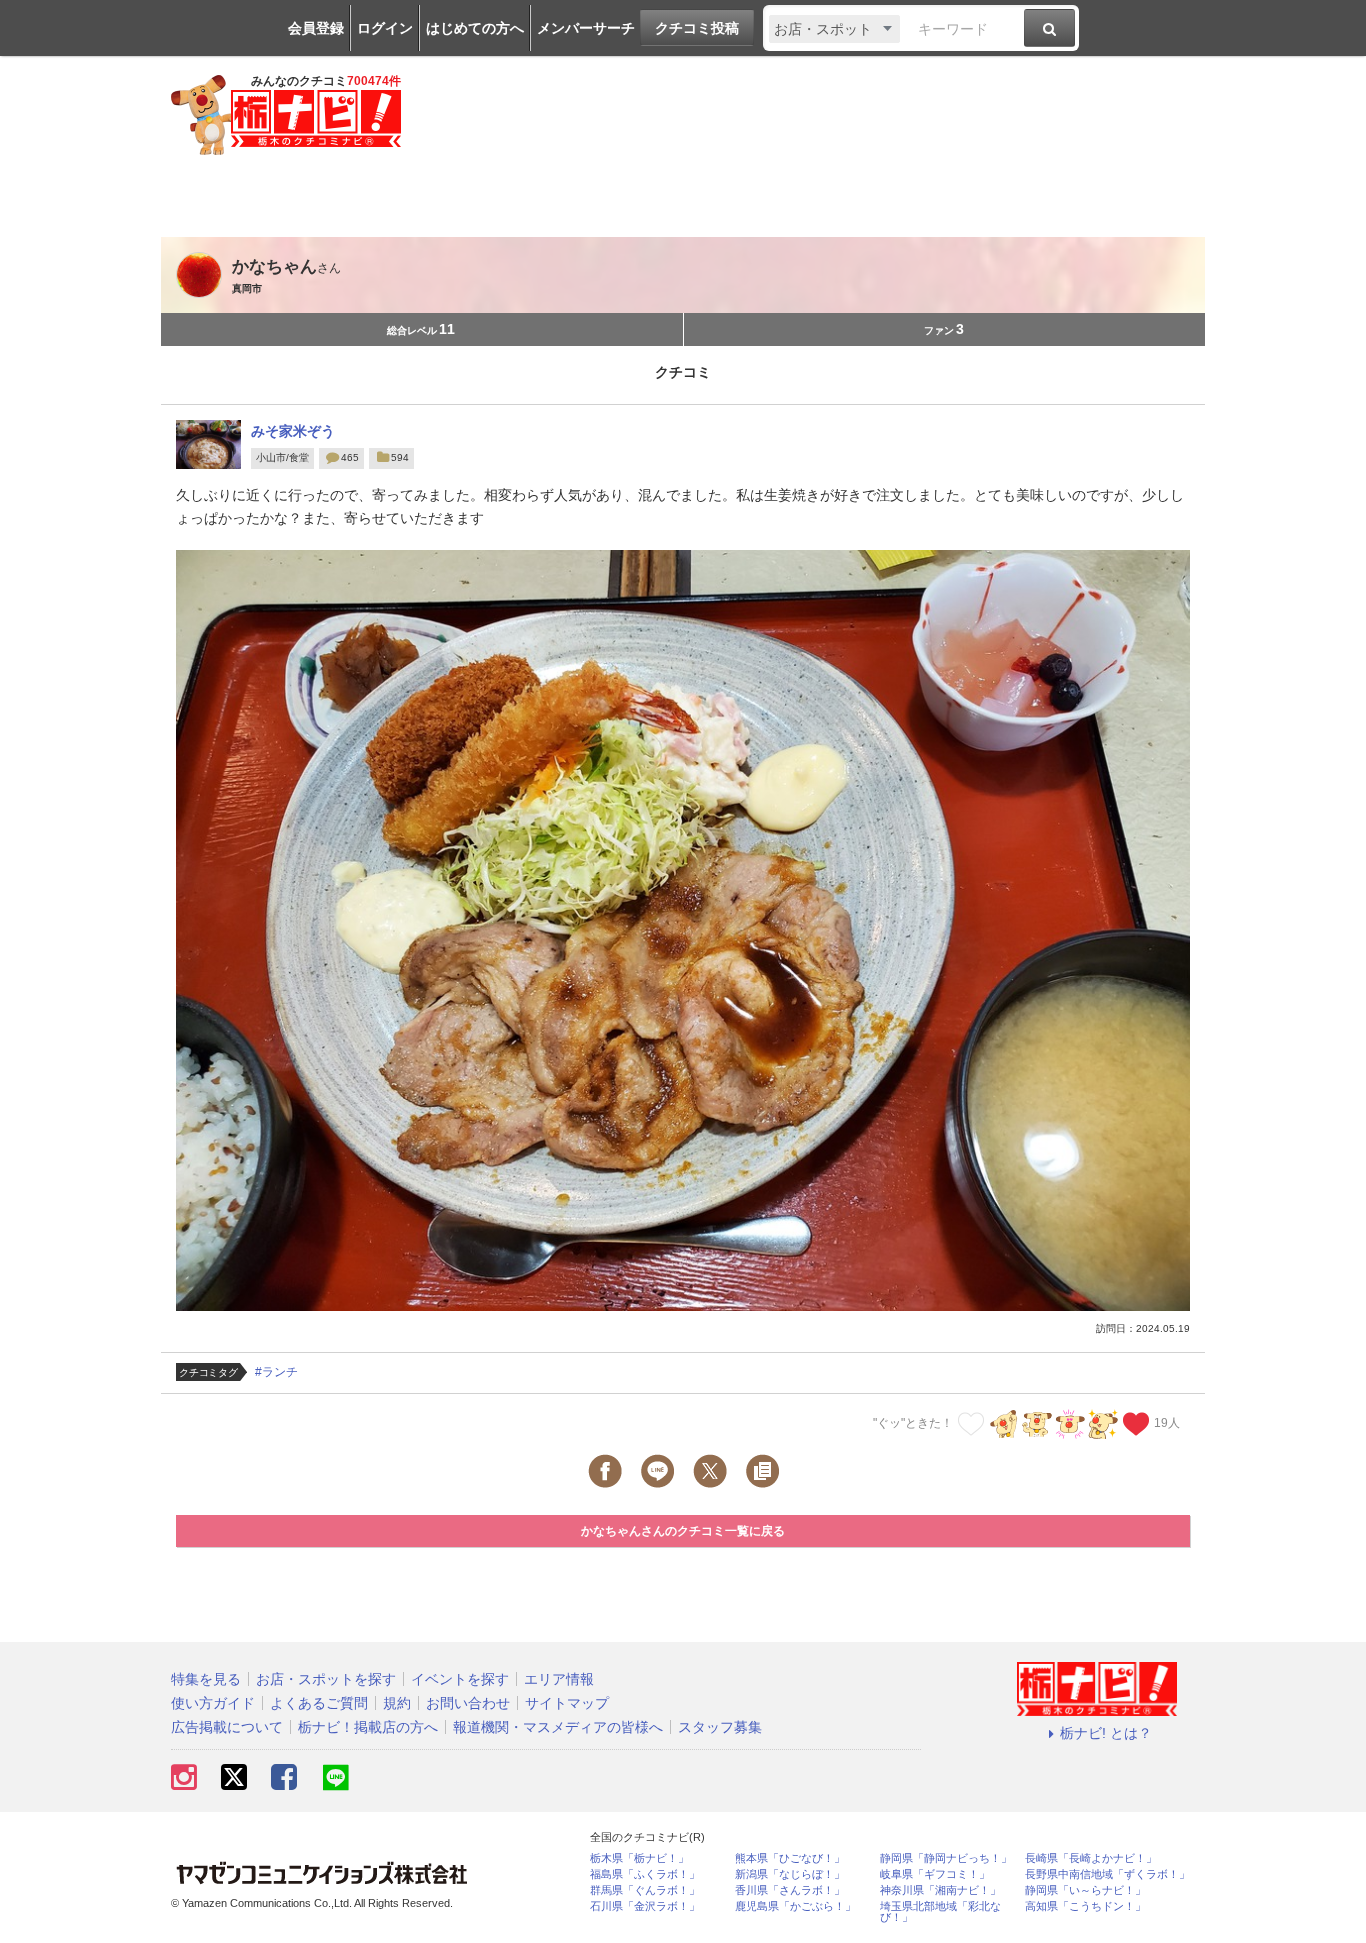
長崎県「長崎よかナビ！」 (1091, 1858)
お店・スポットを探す (326, 1679)
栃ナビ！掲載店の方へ (368, 1727)
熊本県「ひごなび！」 (790, 1858)
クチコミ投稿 (697, 28)
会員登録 (316, 28)
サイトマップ (567, 1703)
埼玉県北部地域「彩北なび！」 (940, 1912)
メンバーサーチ (586, 28)
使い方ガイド (213, 1703)
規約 (397, 1703)
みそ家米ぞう (293, 431)
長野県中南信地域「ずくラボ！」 (1107, 1874)
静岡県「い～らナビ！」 (1085, 1890)
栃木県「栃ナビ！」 (639, 1858)
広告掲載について (227, 1727)
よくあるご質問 (319, 1703)
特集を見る (206, 1679)
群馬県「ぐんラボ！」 (645, 1890)
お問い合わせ (468, 1703)
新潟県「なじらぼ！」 (790, 1874)
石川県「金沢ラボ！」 (645, 1906)
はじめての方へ (475, 28)
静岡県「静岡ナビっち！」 (946, 1858)
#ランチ (276, 1372)
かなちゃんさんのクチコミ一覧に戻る (683, 1531)
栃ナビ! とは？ (1106, 1733)
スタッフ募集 (720, 1727)
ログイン (385, 28)
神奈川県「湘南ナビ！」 (940, 1890)
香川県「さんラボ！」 (790, 1890)
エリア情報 (559, 1679)
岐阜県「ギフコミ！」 (935, 1874)
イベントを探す (460, 1679)
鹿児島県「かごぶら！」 (795, 1906)
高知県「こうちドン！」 (1085, 1906)
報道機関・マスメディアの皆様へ (558, 1727)
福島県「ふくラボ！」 (645, 1874)
